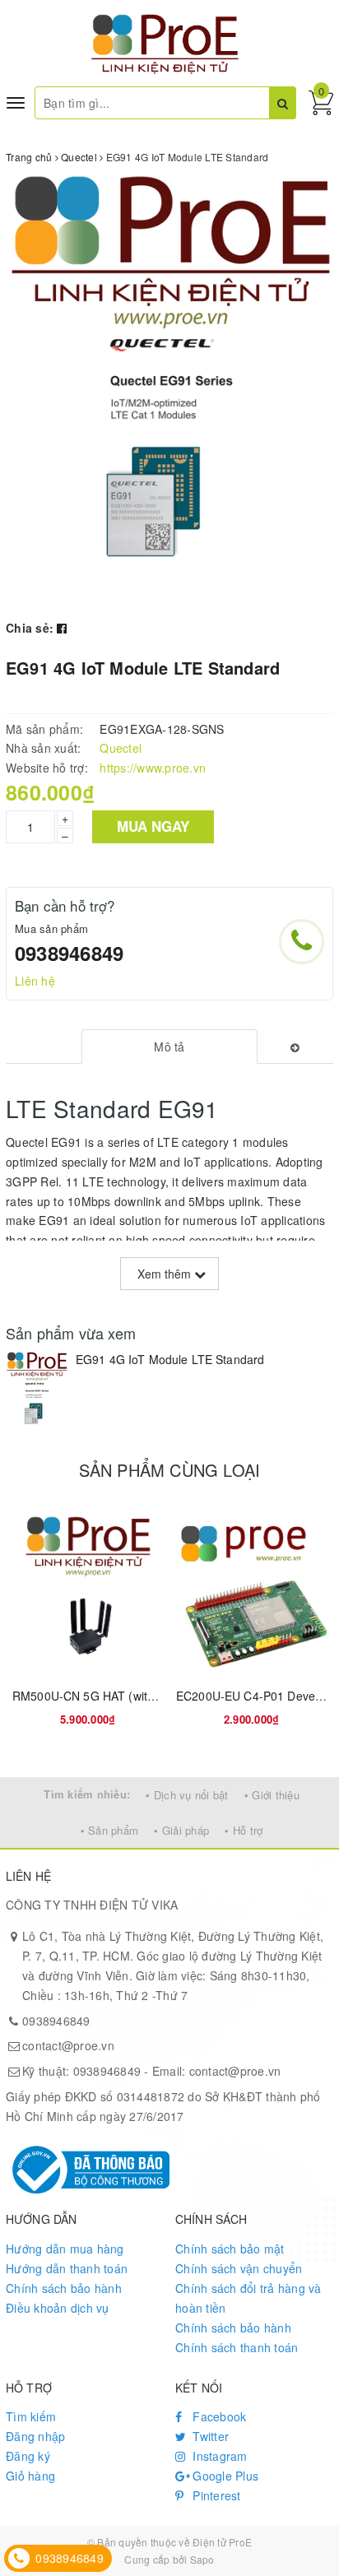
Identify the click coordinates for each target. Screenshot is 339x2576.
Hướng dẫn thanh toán (67, 2268)
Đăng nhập (35, 2436)
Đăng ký (28, 2456)
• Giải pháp (181, 1830)
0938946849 (69, 953)
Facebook (218, 2416)
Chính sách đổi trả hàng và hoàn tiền (248, 2298)
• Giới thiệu (272, 1795)
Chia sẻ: (30, 628)
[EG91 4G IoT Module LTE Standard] (37, 1393)
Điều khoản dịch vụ (58, 2308)
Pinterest (215, 2495)
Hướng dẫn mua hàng (65, 2249)
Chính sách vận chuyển (239, 2268)
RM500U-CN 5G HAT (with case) (100, 1696)
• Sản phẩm (110, 1830)
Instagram (218, 2456)
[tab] (170, 1047)
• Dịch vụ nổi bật (187, 1795)
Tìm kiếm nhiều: (87, 1794)
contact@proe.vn (68, 2045)
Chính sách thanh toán (237, 2347)
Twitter (209, 2436)
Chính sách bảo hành (64, 2288)
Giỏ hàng (30, 2476)
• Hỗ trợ (244, 1830)
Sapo (202, 2559)
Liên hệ (35, 981)
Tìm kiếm (31, 2416)
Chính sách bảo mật (230, 2249)
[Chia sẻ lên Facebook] (62, 628)
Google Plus (224, 2476)
